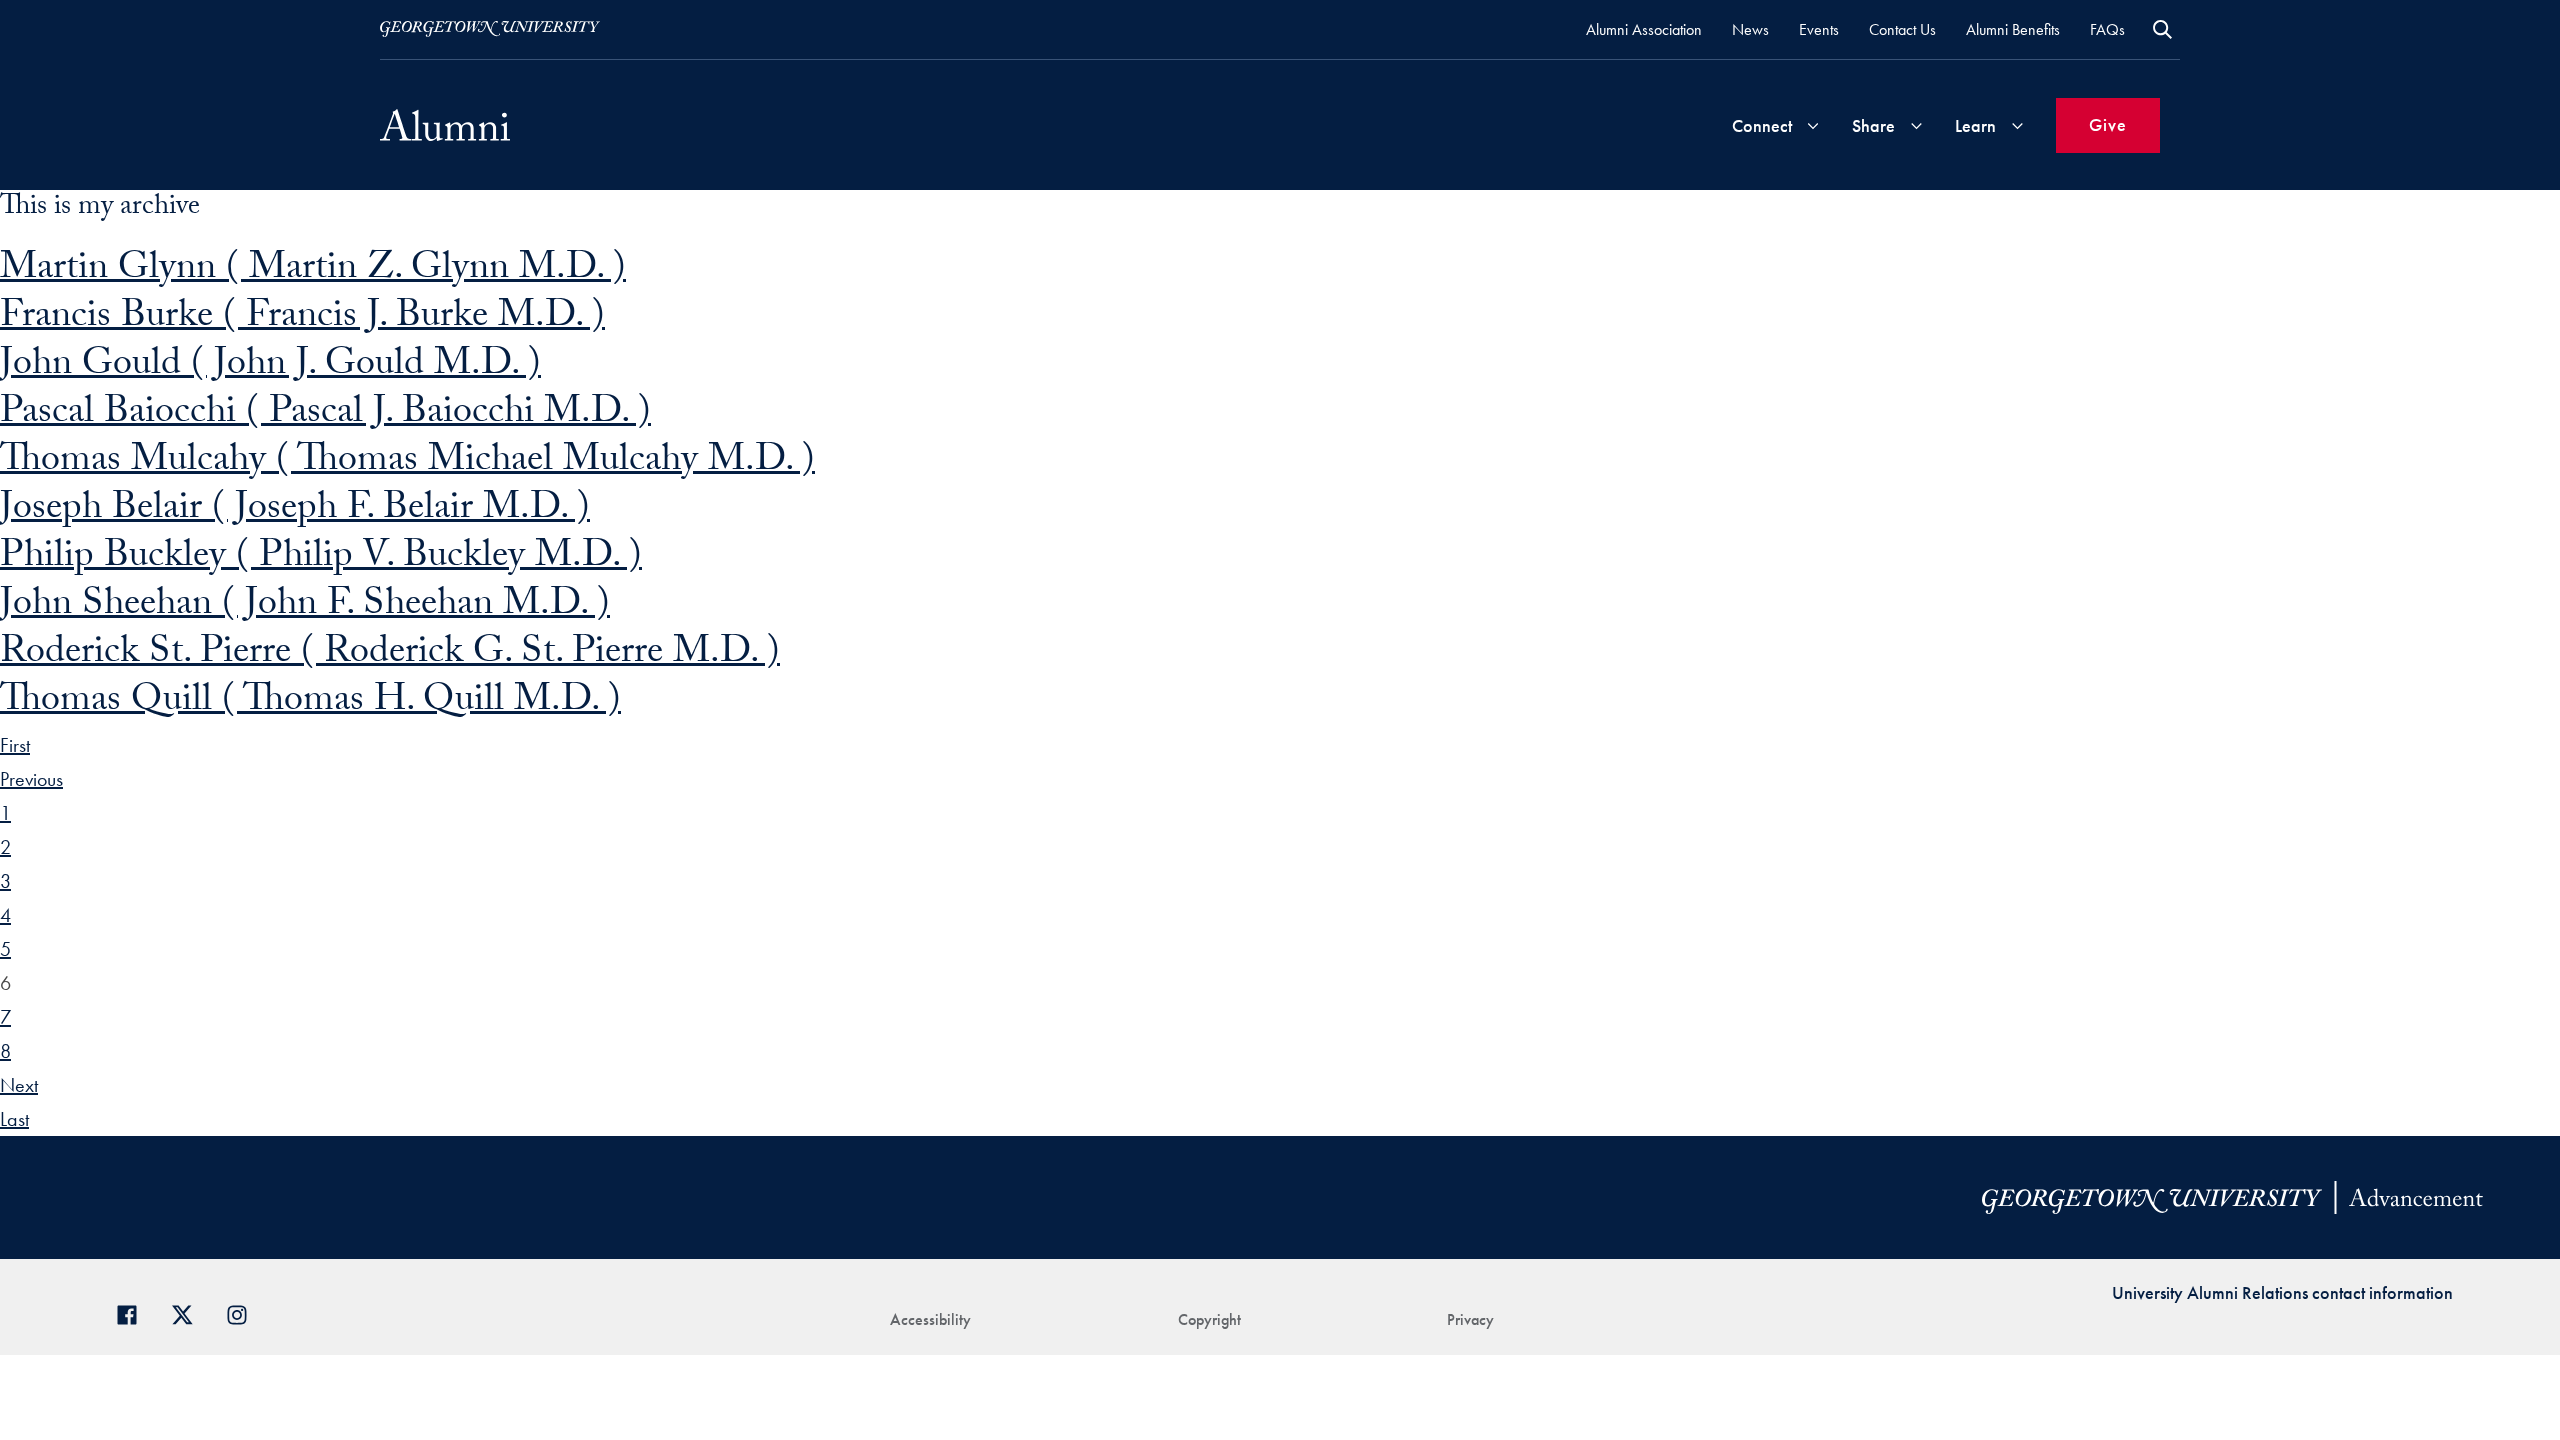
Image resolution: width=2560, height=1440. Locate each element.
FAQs (2107, 29)
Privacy (1470, 1319)
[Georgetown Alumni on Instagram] (244, 1312)
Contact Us (1902, 29)
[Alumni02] (445, 125)
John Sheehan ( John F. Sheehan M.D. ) (305, 607)
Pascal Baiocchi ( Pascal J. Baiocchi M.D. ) (325, 415)
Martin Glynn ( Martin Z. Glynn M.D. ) (313, 271)
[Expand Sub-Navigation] (1813, 125)
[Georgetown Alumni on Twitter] (189, 1312)
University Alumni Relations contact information (2282, 1292)
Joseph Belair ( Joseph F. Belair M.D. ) (295, 511)
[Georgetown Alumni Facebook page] (134, 1312)
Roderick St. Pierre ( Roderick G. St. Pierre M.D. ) (390, 655)
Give (2108, 124)
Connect (1762, 125)
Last (14, 1119)
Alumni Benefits (2013, 29)
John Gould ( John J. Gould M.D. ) (270, 367)
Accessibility (930, 1319)
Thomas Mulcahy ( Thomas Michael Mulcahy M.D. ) (407, 463)
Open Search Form (2162, 29)
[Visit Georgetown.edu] (490, 29)
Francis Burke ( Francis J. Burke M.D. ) (302, 319)
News (1750, 29)
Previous (31, 779)
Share (1873, 125)
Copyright (1209, 1319)
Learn (1975, 125)
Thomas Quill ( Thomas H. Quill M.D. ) (310, 703)
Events (1819, 29)
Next (19, 1085)
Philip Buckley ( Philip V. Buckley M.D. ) (321, 559)
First (15, 745)
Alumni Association (1644, 29)
